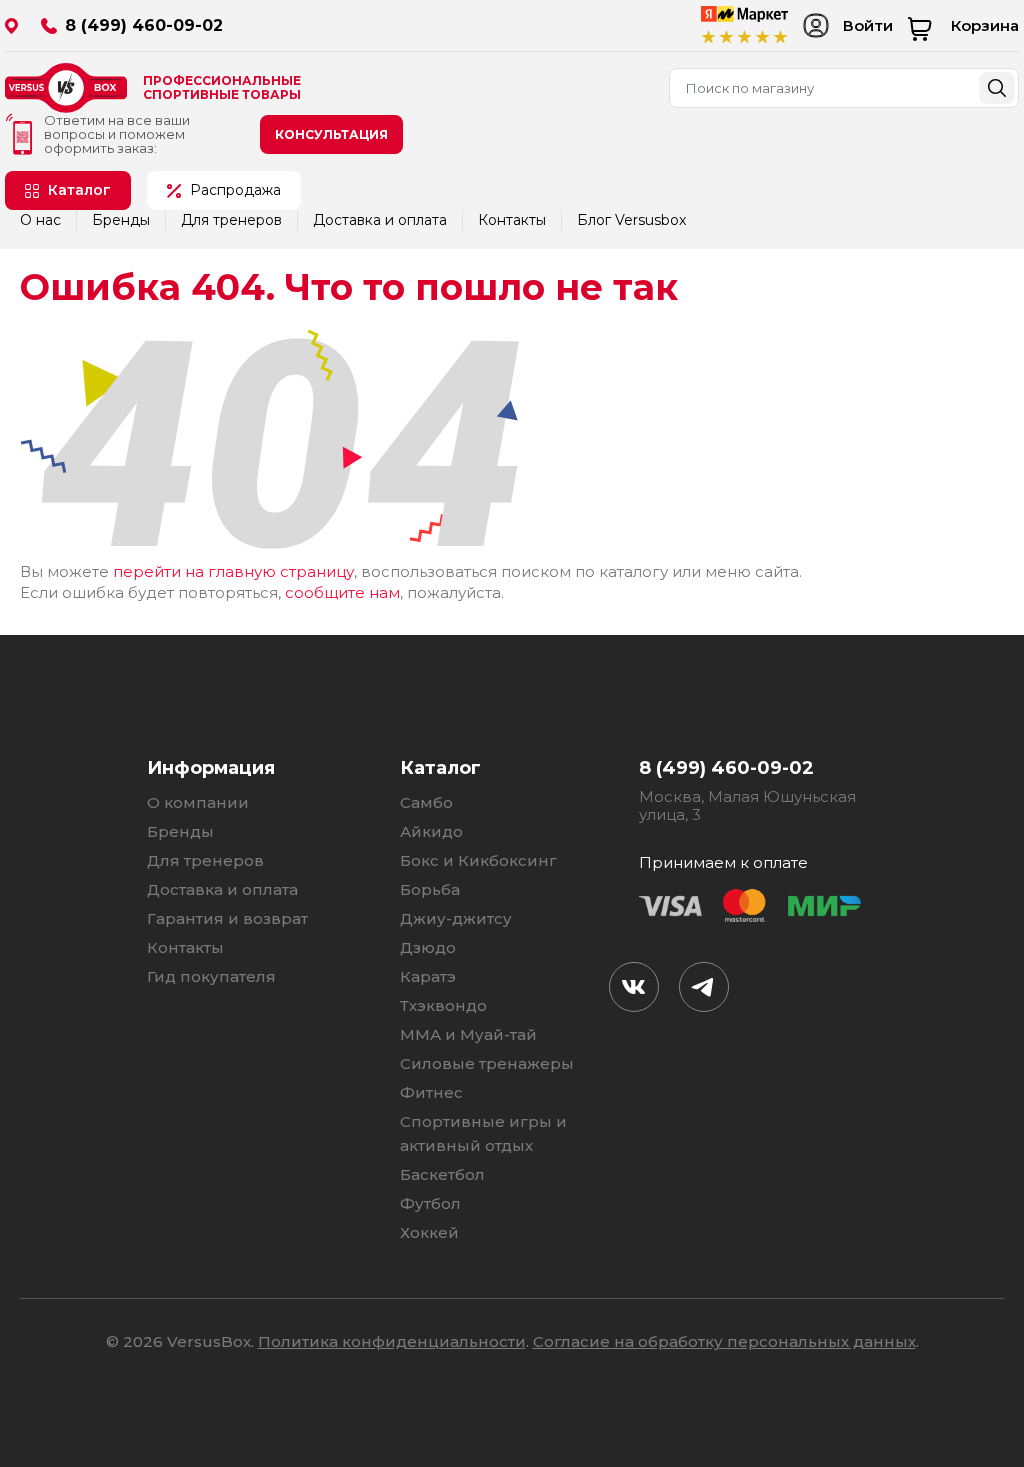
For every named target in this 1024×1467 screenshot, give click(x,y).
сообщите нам (342, 592)
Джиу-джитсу (456, 918)
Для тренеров (231, 220)
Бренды (121, 220)
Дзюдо (428, 947)
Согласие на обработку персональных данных (724, 1341)
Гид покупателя (211, 976)
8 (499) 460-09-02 (144, 25)
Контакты (512, 220)
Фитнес (431, 1092)
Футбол (430, 1203)
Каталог (79, 190)
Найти (997, 88)
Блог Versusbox (631, 220)
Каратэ (428, 976)
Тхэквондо (443, 1005)
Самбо (426, 802)
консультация (331, 134)
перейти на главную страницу (233, 571)
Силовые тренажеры (487, 1063)
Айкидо (431, 831)
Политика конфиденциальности (392, 1341)
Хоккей (429, 1232)
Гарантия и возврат (227, 918)
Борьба (430, 889)
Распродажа (235, 190)
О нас (40, 220)
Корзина (985, 25)
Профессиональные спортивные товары (222, 88)
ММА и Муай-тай (468, 1034)
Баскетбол (442, 1174)
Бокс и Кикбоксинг (478, 860)
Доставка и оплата (380, 220)
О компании (198, 802)
